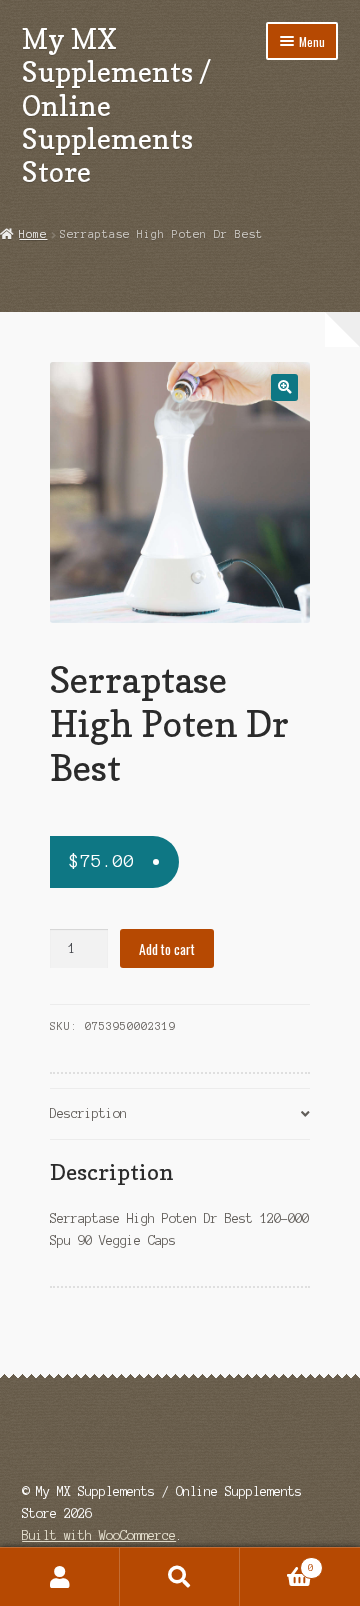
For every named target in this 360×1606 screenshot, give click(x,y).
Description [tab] (88, 1113)
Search (180, 1577)
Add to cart (167, 949)
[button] (284, 387)
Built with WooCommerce (99, 1535)
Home (33, 234)
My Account (60, 1577)
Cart (277, 1562)
